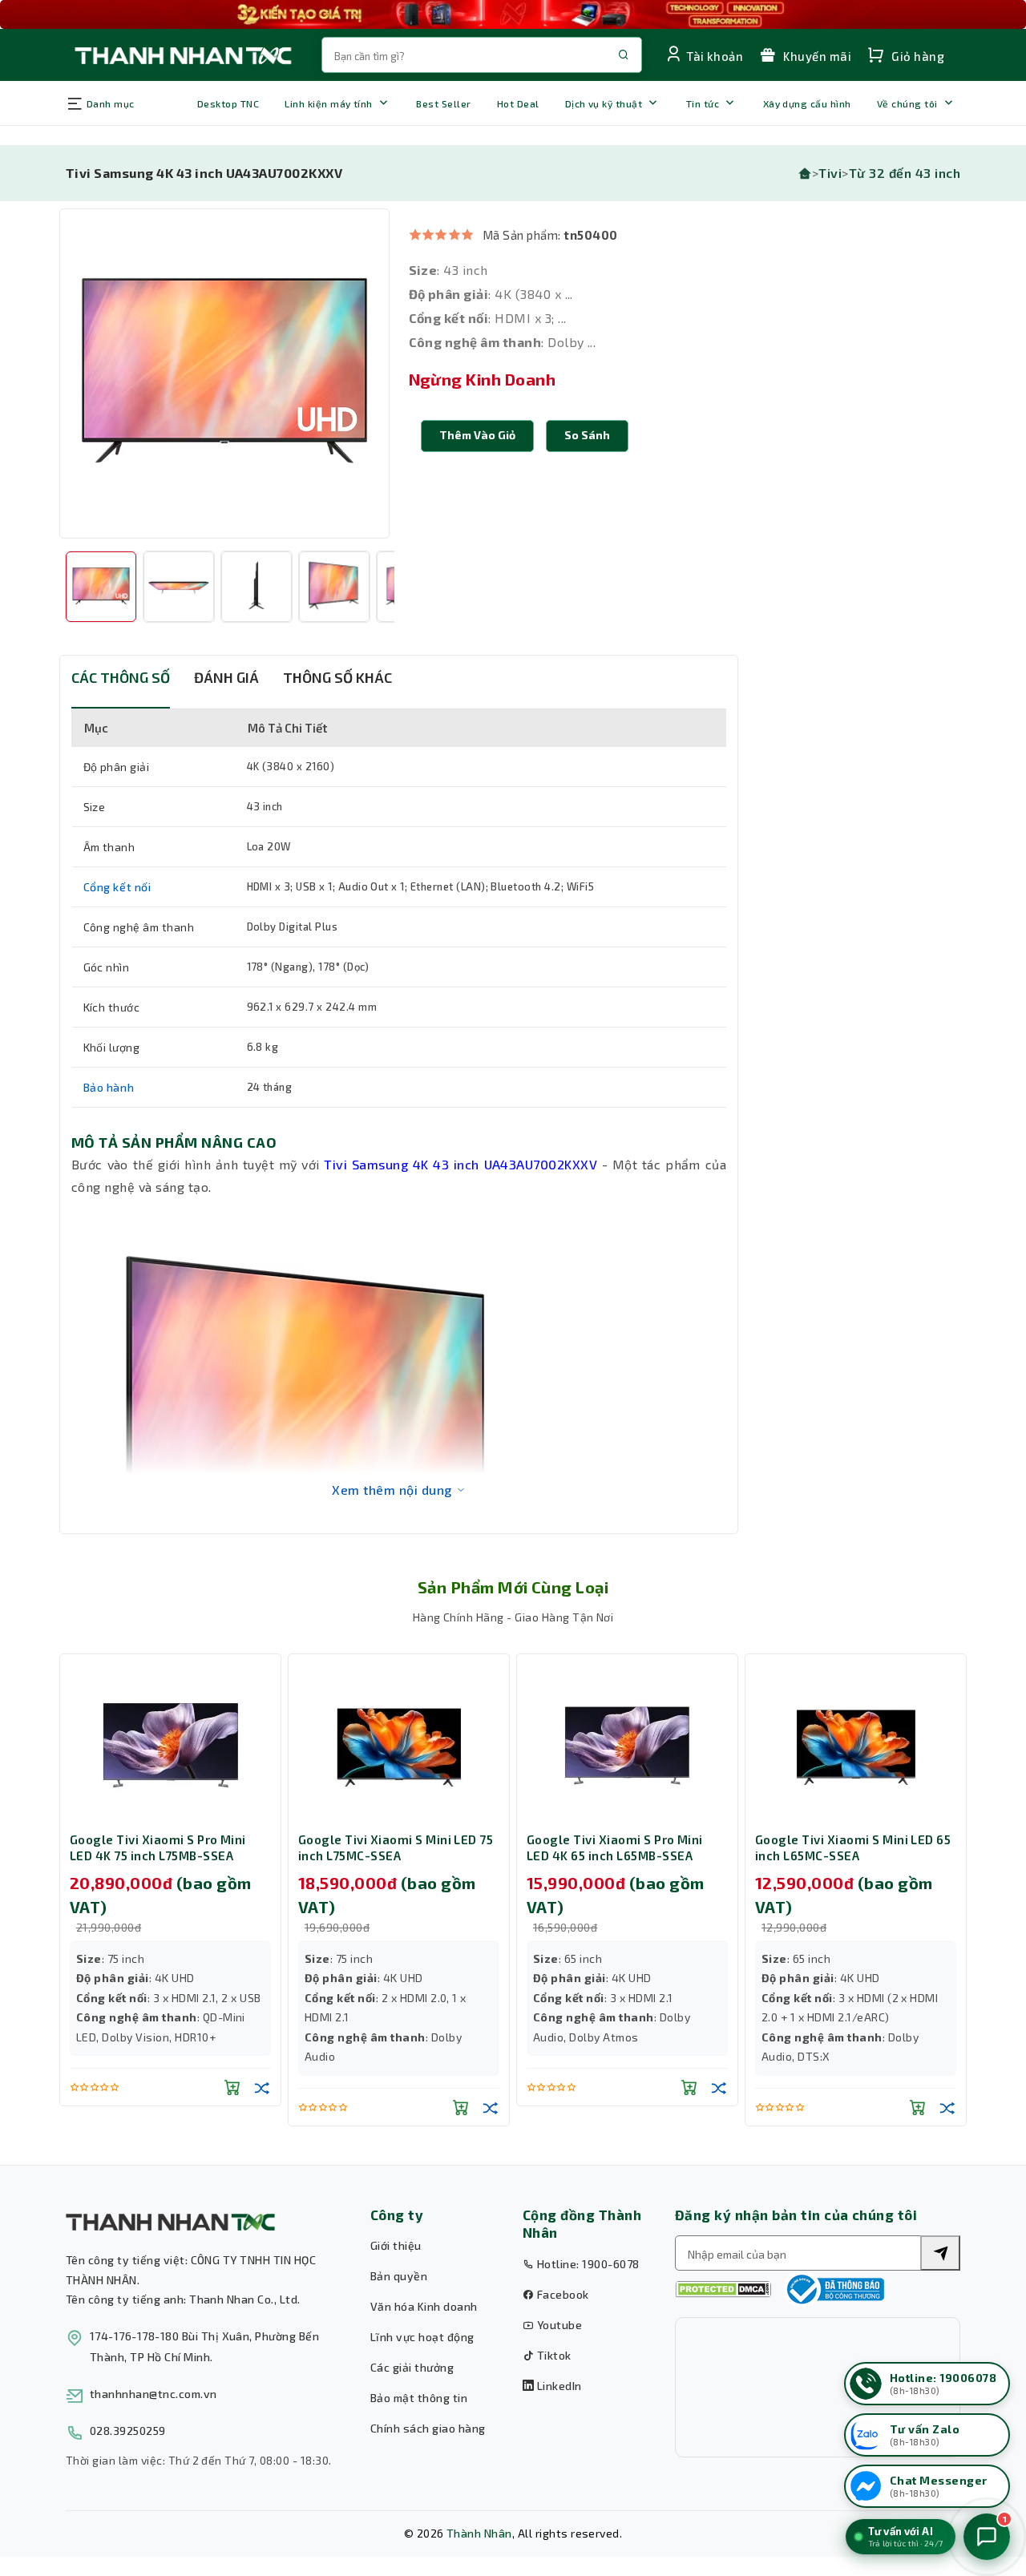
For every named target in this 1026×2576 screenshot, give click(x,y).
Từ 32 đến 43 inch (905, 173)
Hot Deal (518, 103)
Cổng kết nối (117, 887)
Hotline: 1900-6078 (586, 2264)
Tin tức (703, 103)
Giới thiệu (396, 2245)
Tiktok (552, 2355)
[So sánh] (262, 2087)
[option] (224, 373)
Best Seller (443, 103)
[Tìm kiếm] (940, 2253)
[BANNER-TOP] (513, 14)
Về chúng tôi (907, 103)
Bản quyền (399, 2276)
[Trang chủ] (805, 173)
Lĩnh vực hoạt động (422, 2337)
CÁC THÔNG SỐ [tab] (121, 677)
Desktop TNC (228, 103)
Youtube (558, 2325)
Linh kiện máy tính (329, 103)
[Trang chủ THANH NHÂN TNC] (182, 55)
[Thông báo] (834, 2289)
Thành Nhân (479, 2533)
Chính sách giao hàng (428, 2428)
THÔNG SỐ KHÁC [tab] (337, 677)
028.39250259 (128, 2431)
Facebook (561, 2294)
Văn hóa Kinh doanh (424, 2306)
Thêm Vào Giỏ (477, 435)
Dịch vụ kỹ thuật (604, 103)
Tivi (830, 173)
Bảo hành (109, 1087)
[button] (587, 436)
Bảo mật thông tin (419, 2398)
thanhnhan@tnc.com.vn (153, 2394)
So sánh (587, 435)
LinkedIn (557, 2386)
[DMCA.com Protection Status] (723, 2289)
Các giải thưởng (412, 2367)
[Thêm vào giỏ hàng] (232, 2087)
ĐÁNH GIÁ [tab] (226, 677)
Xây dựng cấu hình (807, 103)
